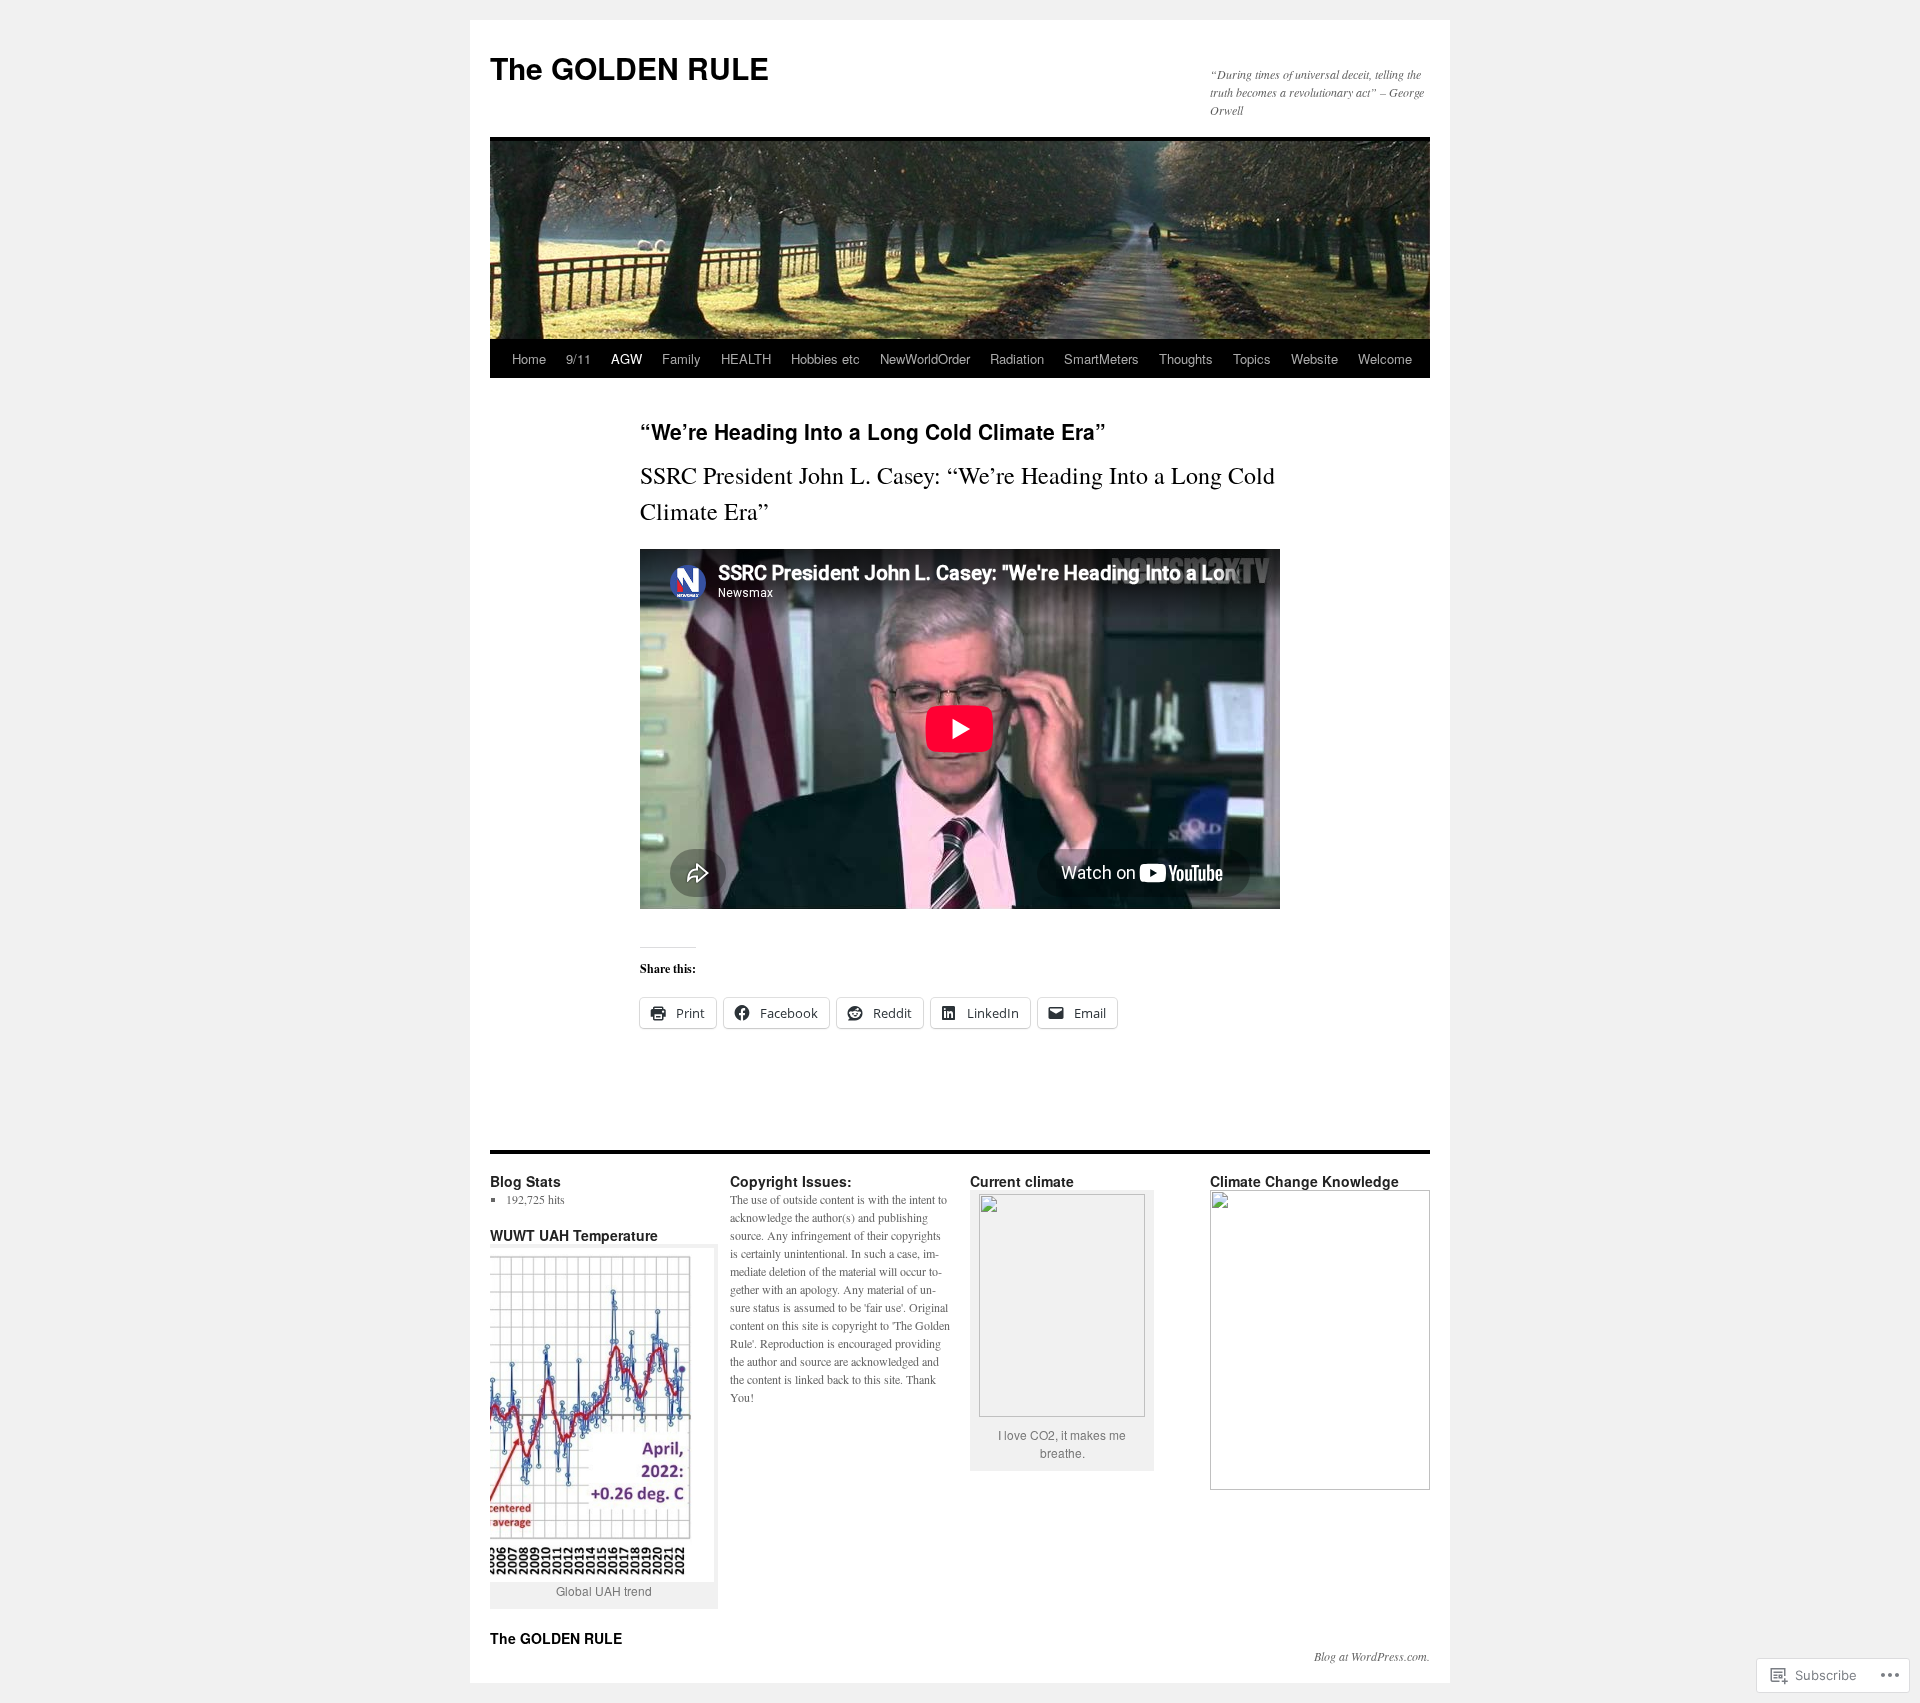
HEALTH (746, 358)
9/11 (578, 358)
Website (1314, 358)
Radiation (1017, 358)
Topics (1252, 358)
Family (681, 358)
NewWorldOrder (925, 358)
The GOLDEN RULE (629, 67)
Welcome (1385, 358)
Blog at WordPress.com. (1372, 1656)
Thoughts (1186, 358)
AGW (626, 358)
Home (529, 358)
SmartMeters (1101, 358)
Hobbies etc (825, 358)
